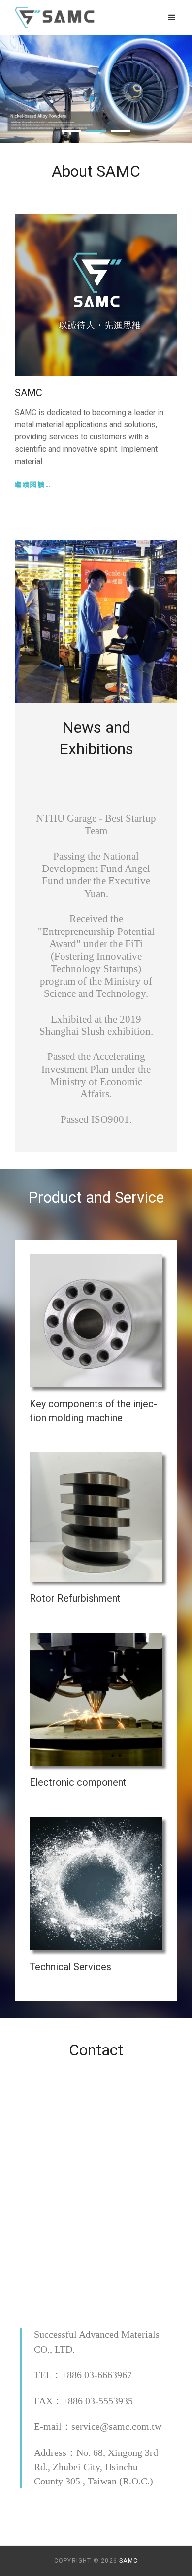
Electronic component (78, 1782)
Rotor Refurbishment (75, 1598)
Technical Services (70, 1967)
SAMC (128, 2561)
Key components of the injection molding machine (93, 1411)
